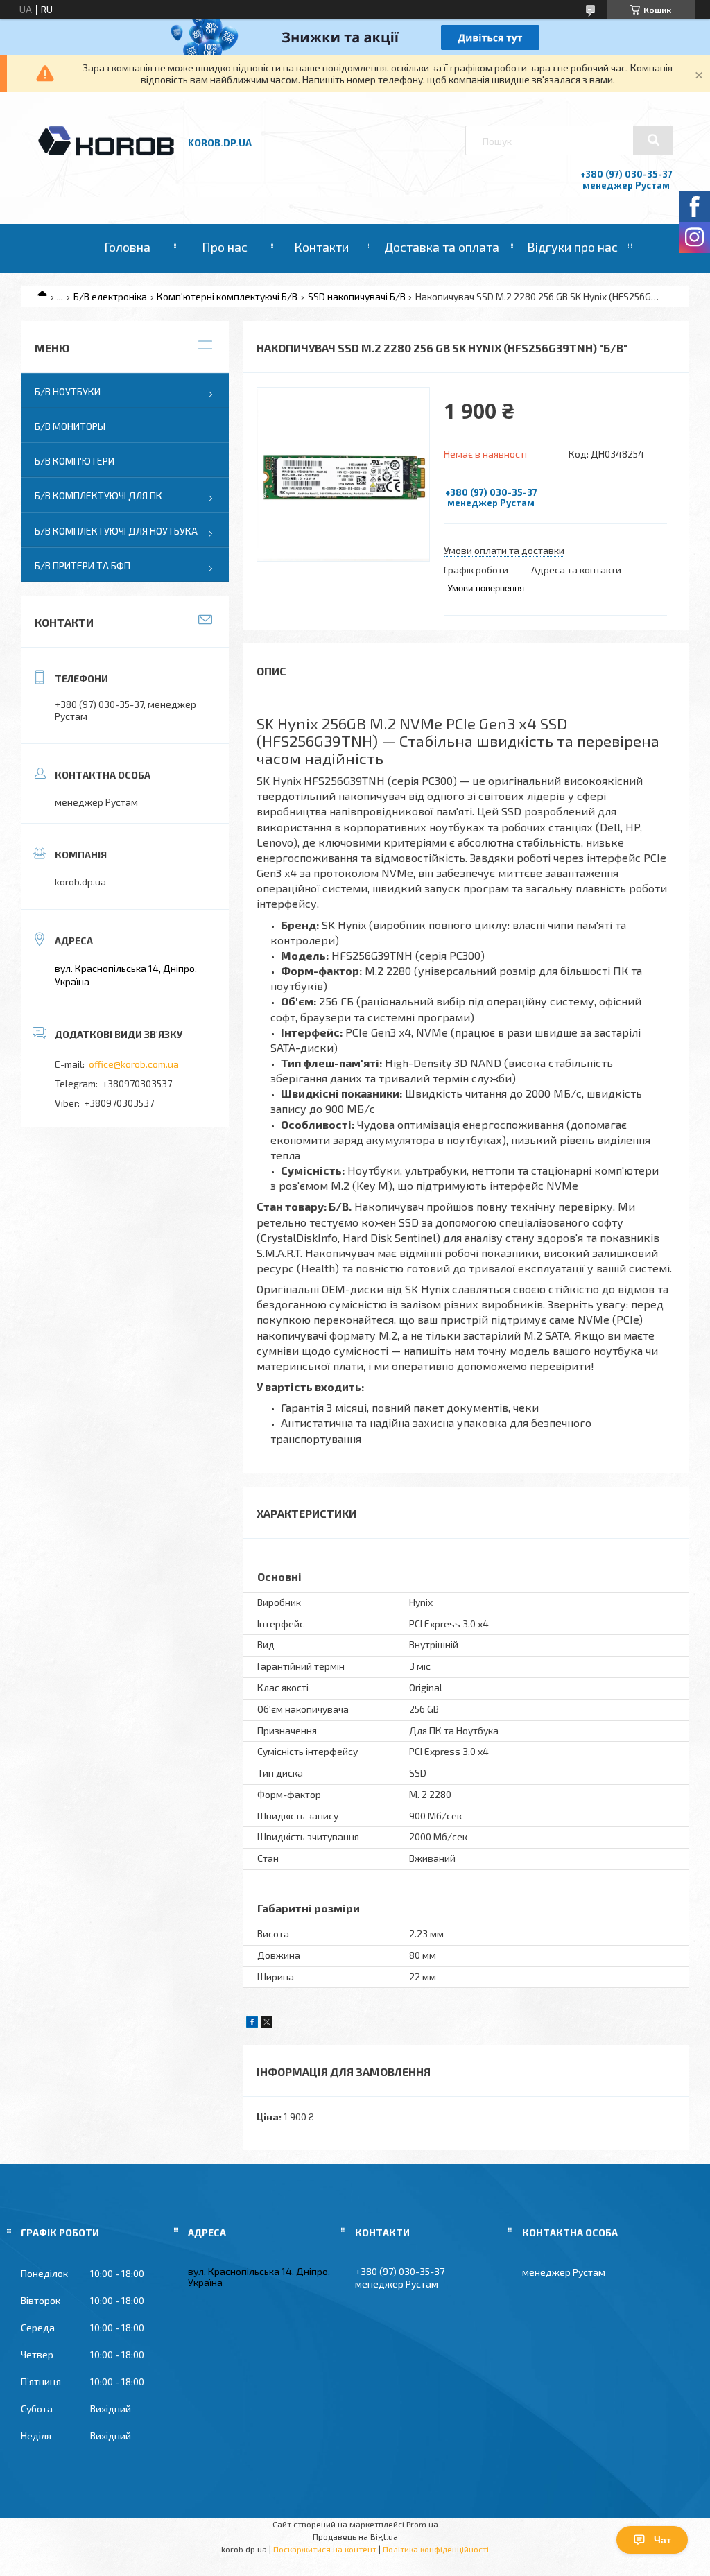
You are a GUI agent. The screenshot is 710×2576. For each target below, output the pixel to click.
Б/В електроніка (110, 296)
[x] (267, 2024)
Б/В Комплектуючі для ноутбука (116, 531)
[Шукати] (653, 140)
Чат (663, 2540)
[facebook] (252, 2024)
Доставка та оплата (442, 247)
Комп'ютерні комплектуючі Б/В (227, 296)
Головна (127, 247)
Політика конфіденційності (436, 2549)
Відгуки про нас (572, 247)
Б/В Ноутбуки (68, 391)
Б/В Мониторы (70, 426)
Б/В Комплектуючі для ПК (98, 495)
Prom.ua (422, 2524)
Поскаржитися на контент (325, 2549)
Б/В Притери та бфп (83, 565)
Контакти (321, 247)
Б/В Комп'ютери (75, 461)
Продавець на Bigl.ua (355, 2536)
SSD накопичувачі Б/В (357, 296)
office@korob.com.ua (134, 1064)
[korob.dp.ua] (106, 154)
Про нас (225, 247)
